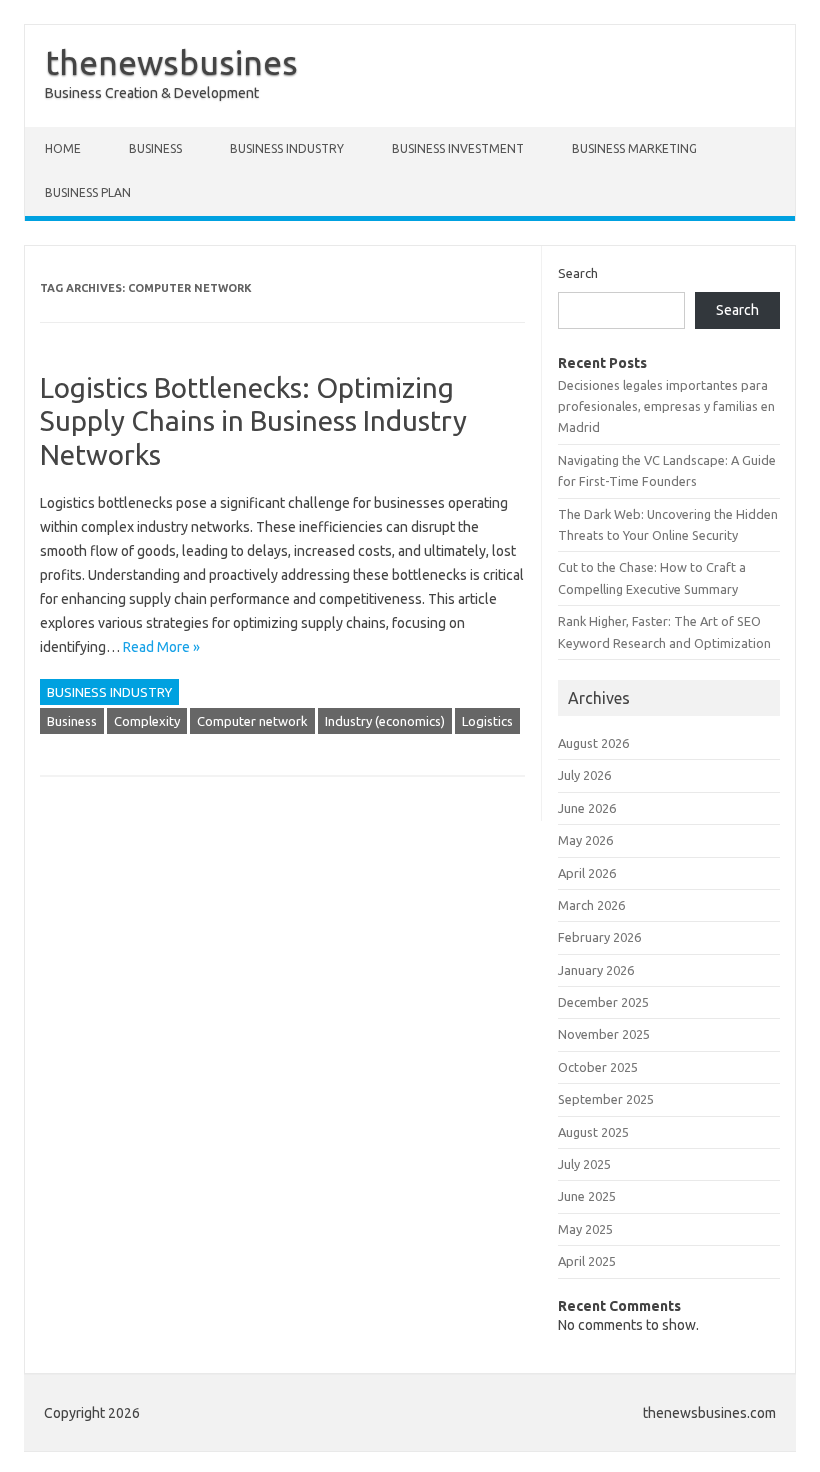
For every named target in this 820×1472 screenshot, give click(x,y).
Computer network (252, 721)
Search (578, 273)
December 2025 (603, 1002)
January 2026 (596, 970)
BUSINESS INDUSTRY (287, 148)
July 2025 (584, 1164)
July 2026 (584, 775)
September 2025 (606, 1099)
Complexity (147, 721)
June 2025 (587, 1196)
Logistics (487, 721)
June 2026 (587, 808)
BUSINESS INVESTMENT (458, 148)
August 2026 (593, 743)
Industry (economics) (385, 721)
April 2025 (587, 1261)
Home (63, 148)
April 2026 (587, 873)
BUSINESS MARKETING (634, 148)
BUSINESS (155, 148)
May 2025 (585, 1229)
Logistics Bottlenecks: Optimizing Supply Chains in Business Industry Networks (253, 421)
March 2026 (591, 905)
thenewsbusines (171, 62)
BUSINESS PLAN (88, 192)
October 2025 (598, 1067)
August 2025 (593, 1132)
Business (72, 721)
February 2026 (599, 937)
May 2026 (585, 840)
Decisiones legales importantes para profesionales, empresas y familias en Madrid (666, 406)
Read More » (161, 647)
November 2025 (604, 1034)
